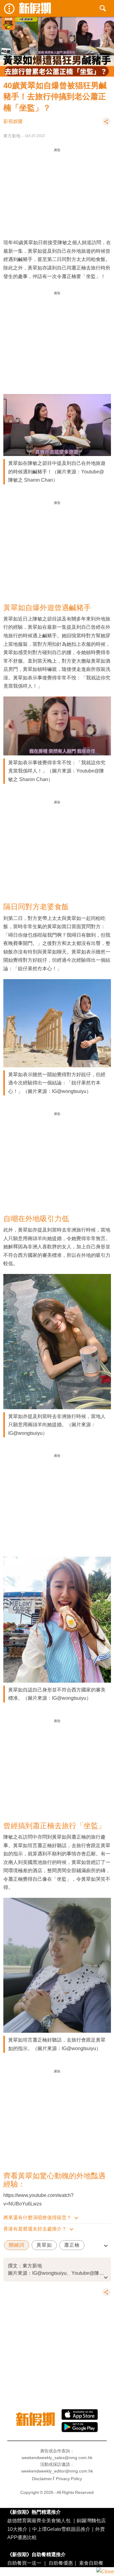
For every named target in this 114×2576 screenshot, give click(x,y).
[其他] (106, 124)
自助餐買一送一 (24, 2563)
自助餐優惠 (61, 2563)
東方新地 (12, 136)
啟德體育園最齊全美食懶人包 (39, 2520)
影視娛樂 (13, 121)
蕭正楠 (72, 2245)
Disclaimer (42, 2479)
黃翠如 (44, 2245)
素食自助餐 (91, 2563)
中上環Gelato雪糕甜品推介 (61, 2529)
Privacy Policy (69, 2479)
